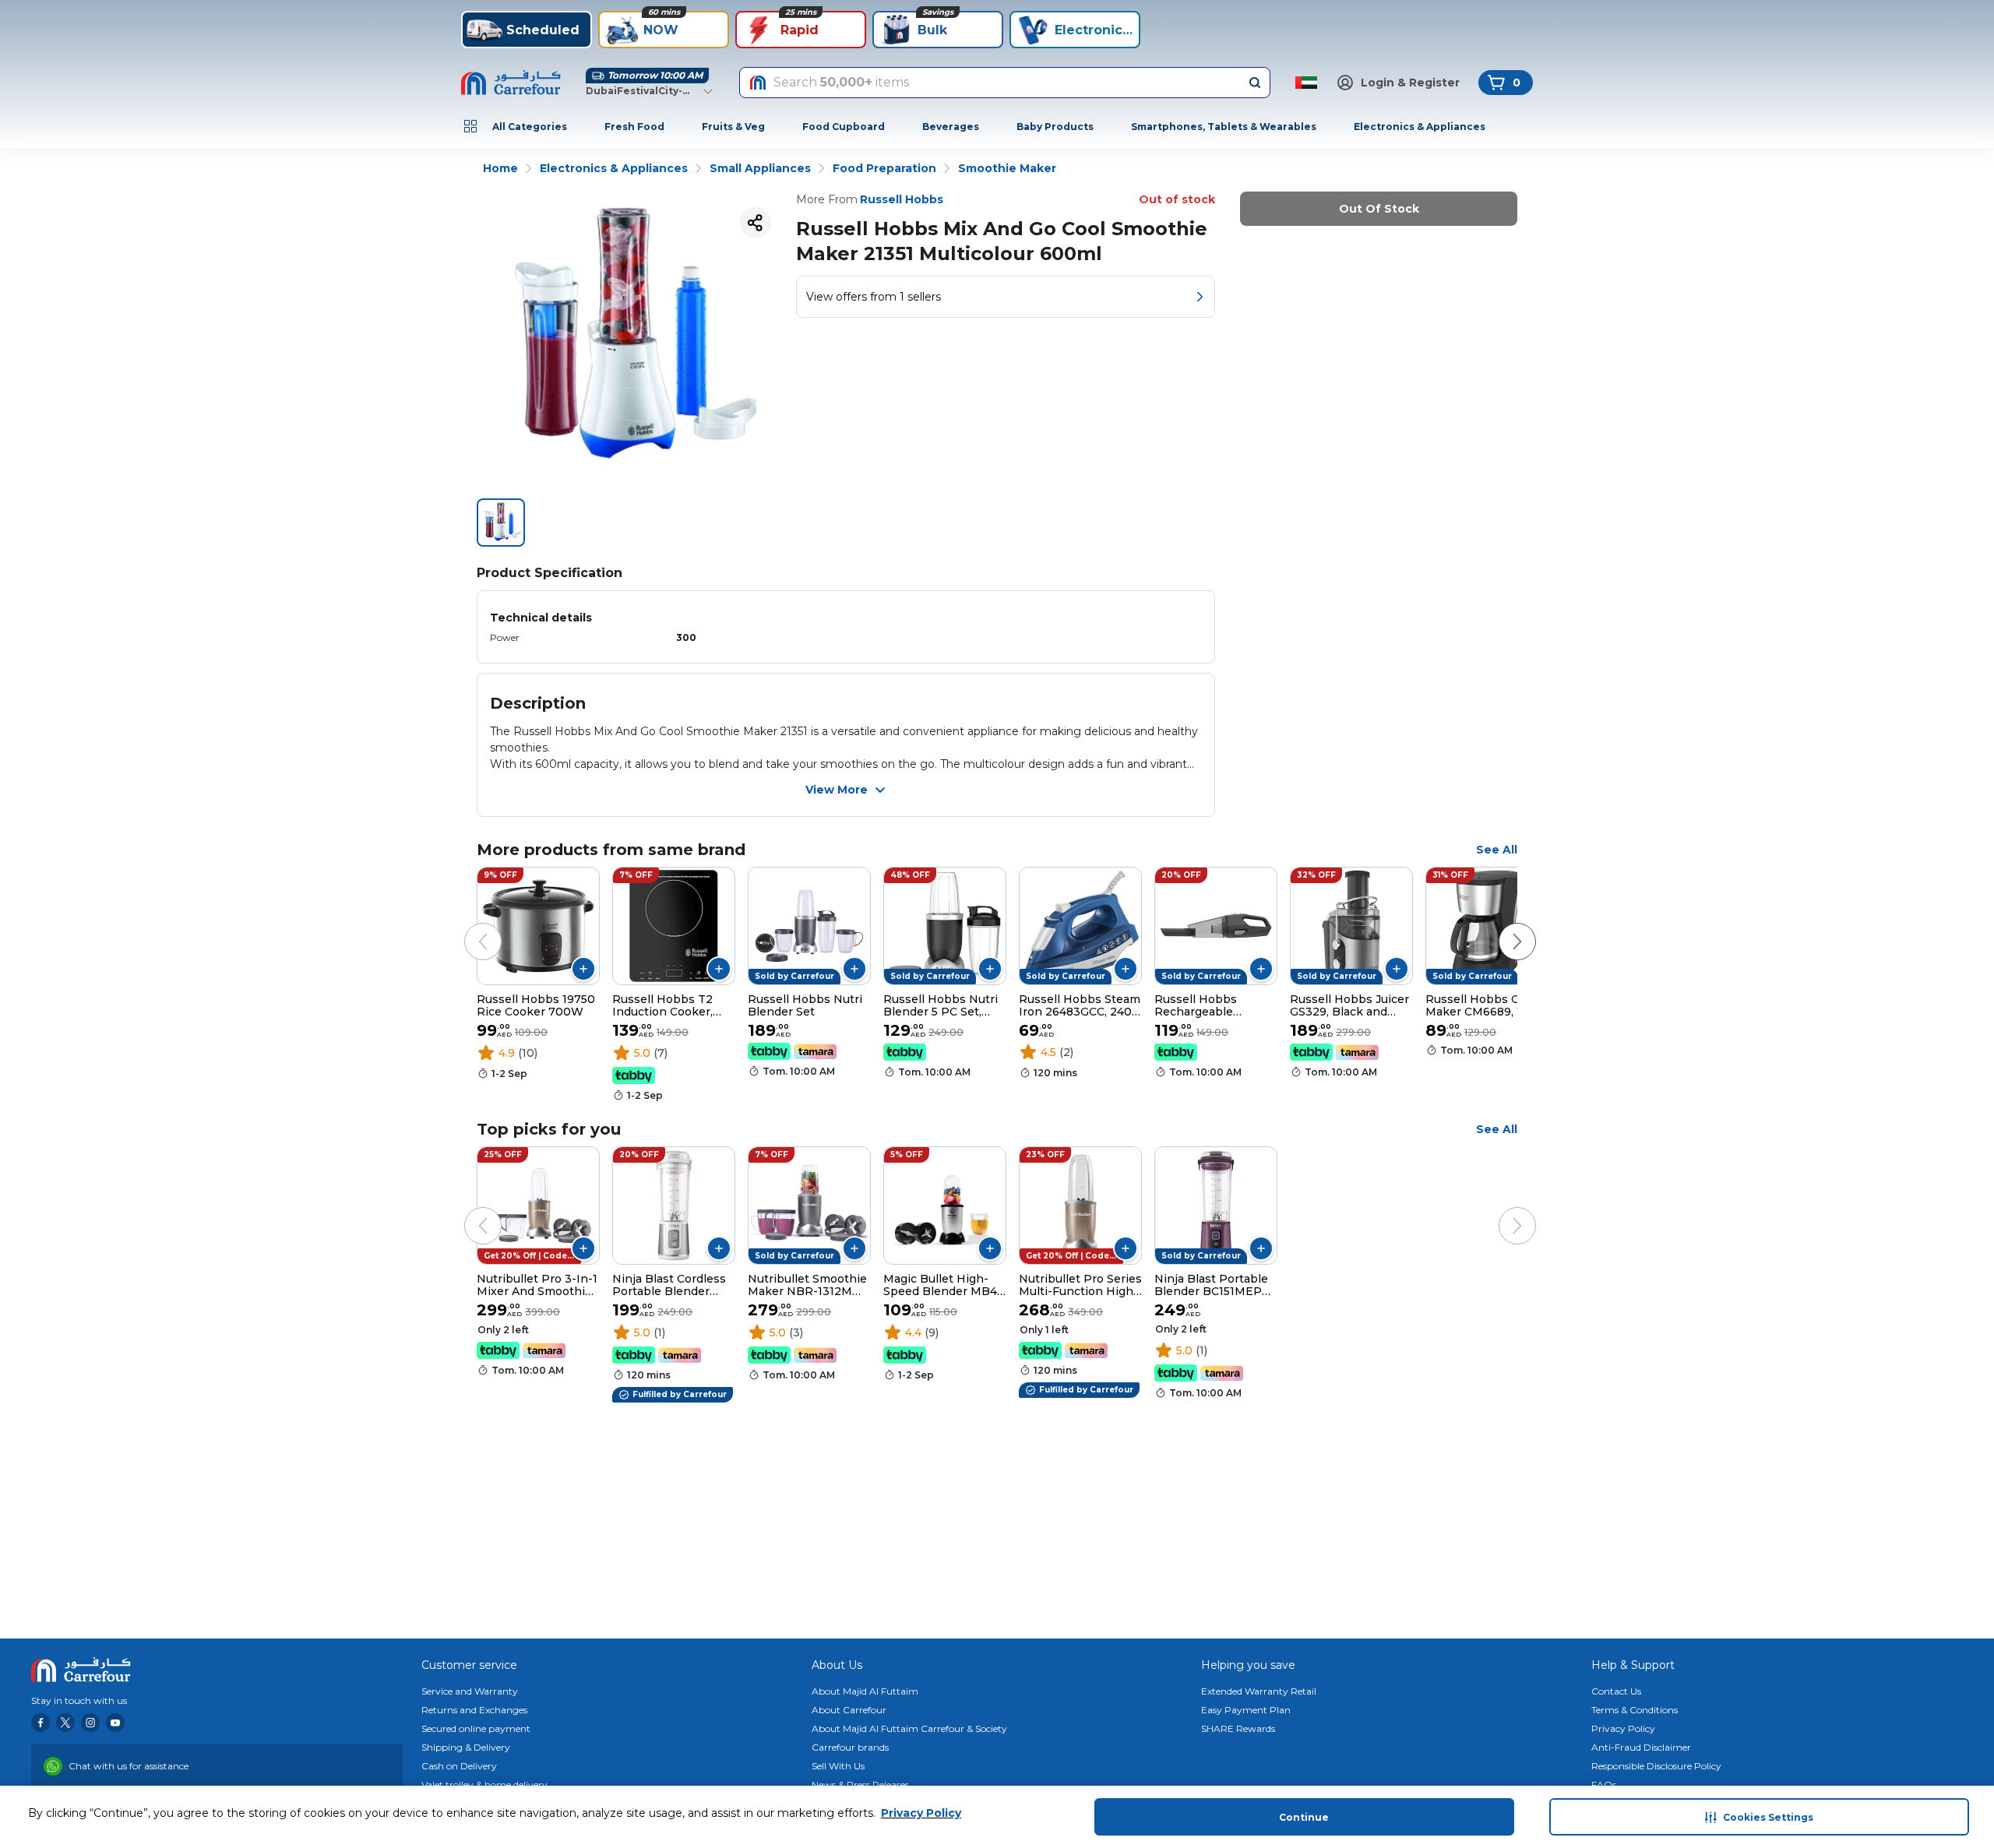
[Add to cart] (583, 969)
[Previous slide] (467, 926)
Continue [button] (1304, 1817)
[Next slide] (1502, 926)
